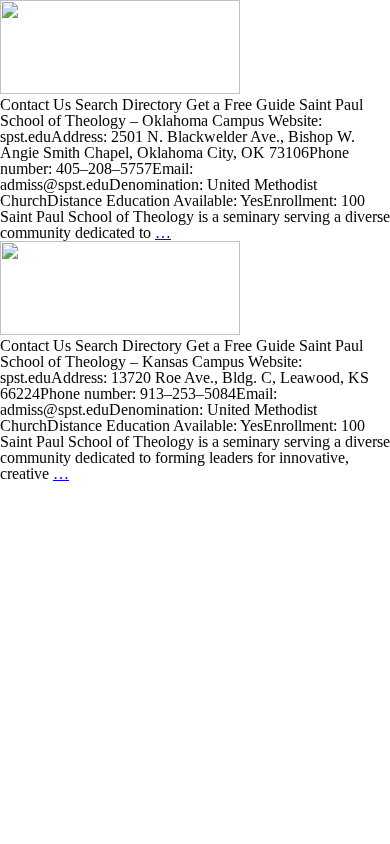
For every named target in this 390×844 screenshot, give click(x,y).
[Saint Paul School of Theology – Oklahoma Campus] (120, 88)
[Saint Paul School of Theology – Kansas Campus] (120, 329)
